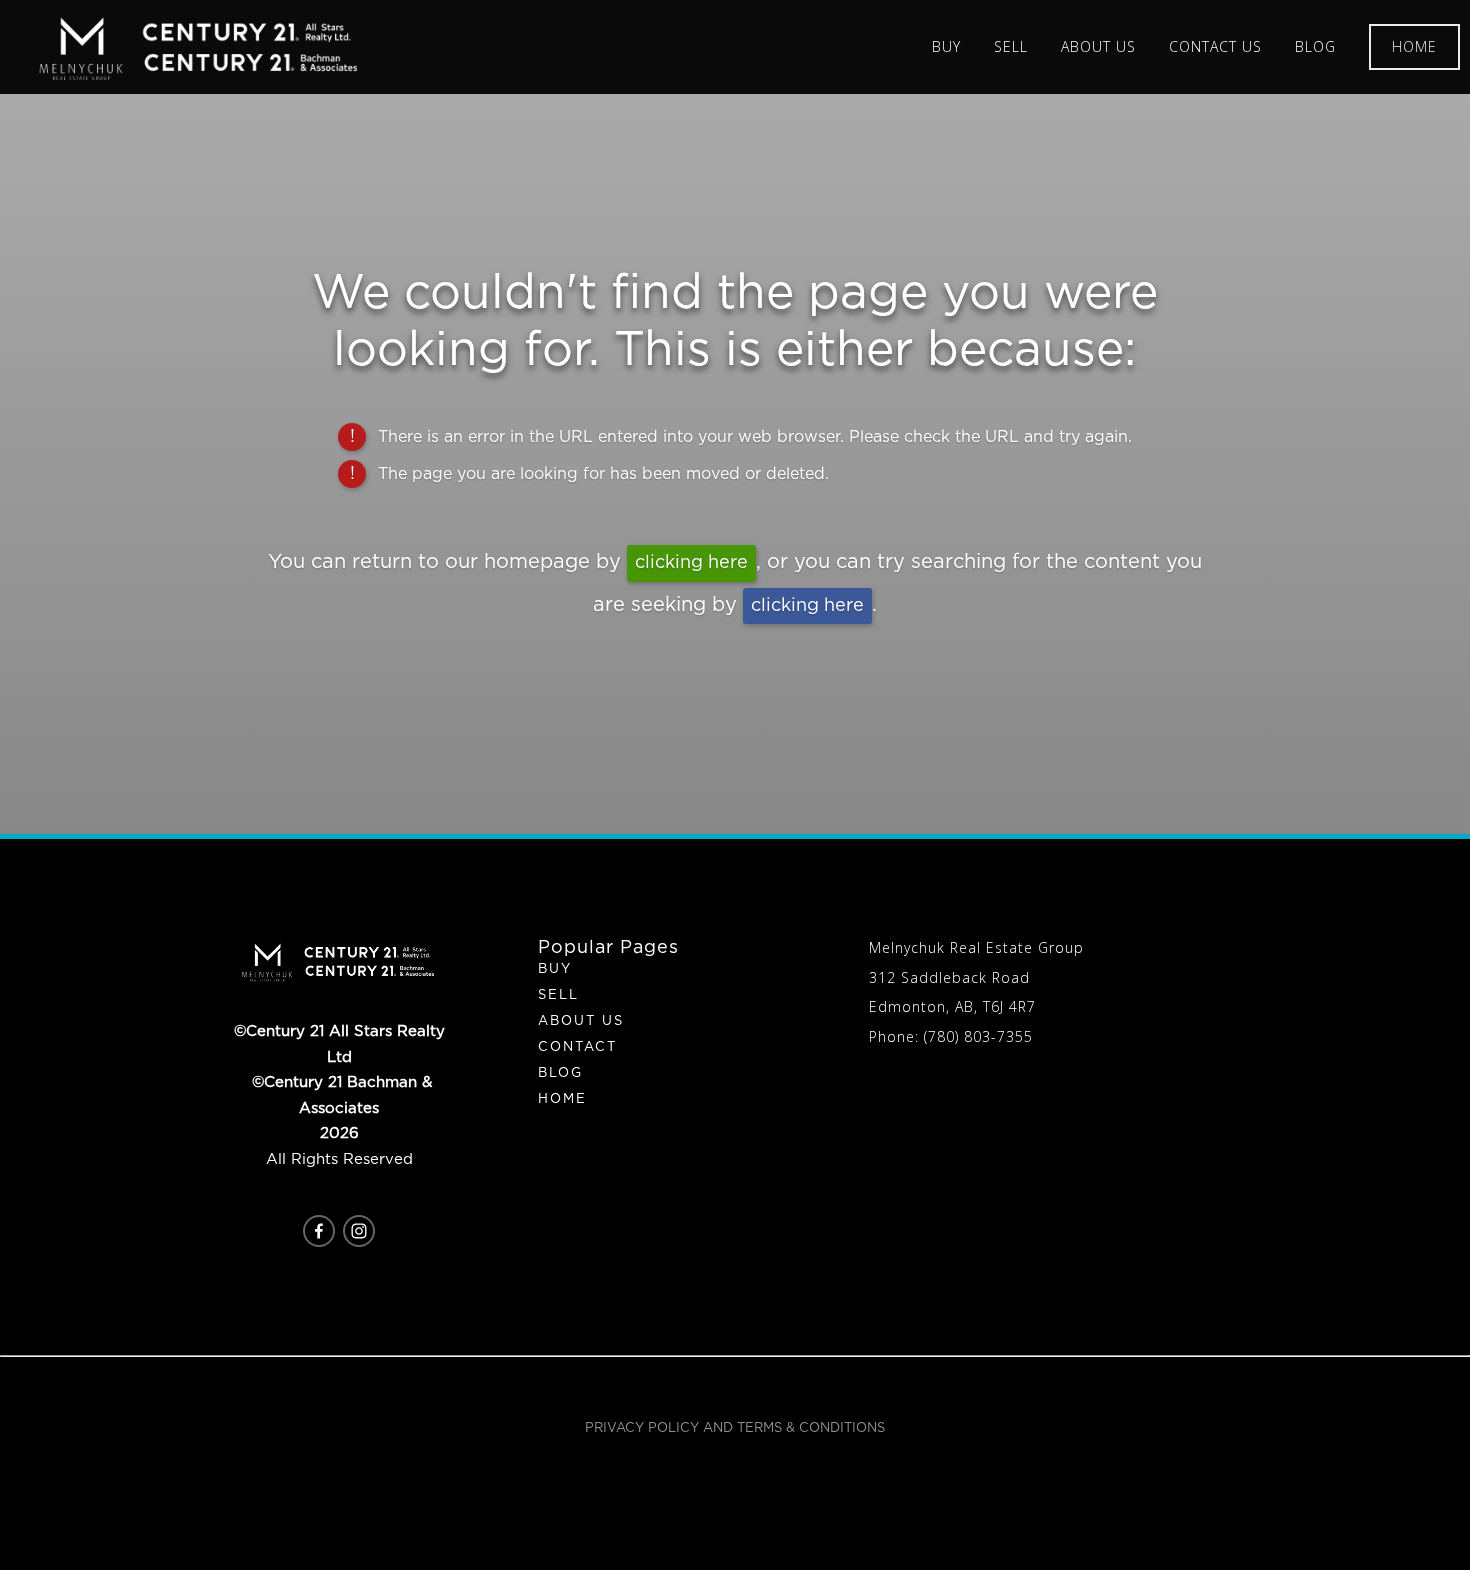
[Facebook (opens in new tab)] (319, 1231)
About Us (581, 1021)
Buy (555, 969)
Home (1414, 46)
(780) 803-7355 (978, 1036)
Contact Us (1215, 46)
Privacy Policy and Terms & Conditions (735, 1428)
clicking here (691, 563)
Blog (1315, 46)
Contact (577, 1047)
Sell (558, 995)
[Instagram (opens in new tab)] (359, 1231)
